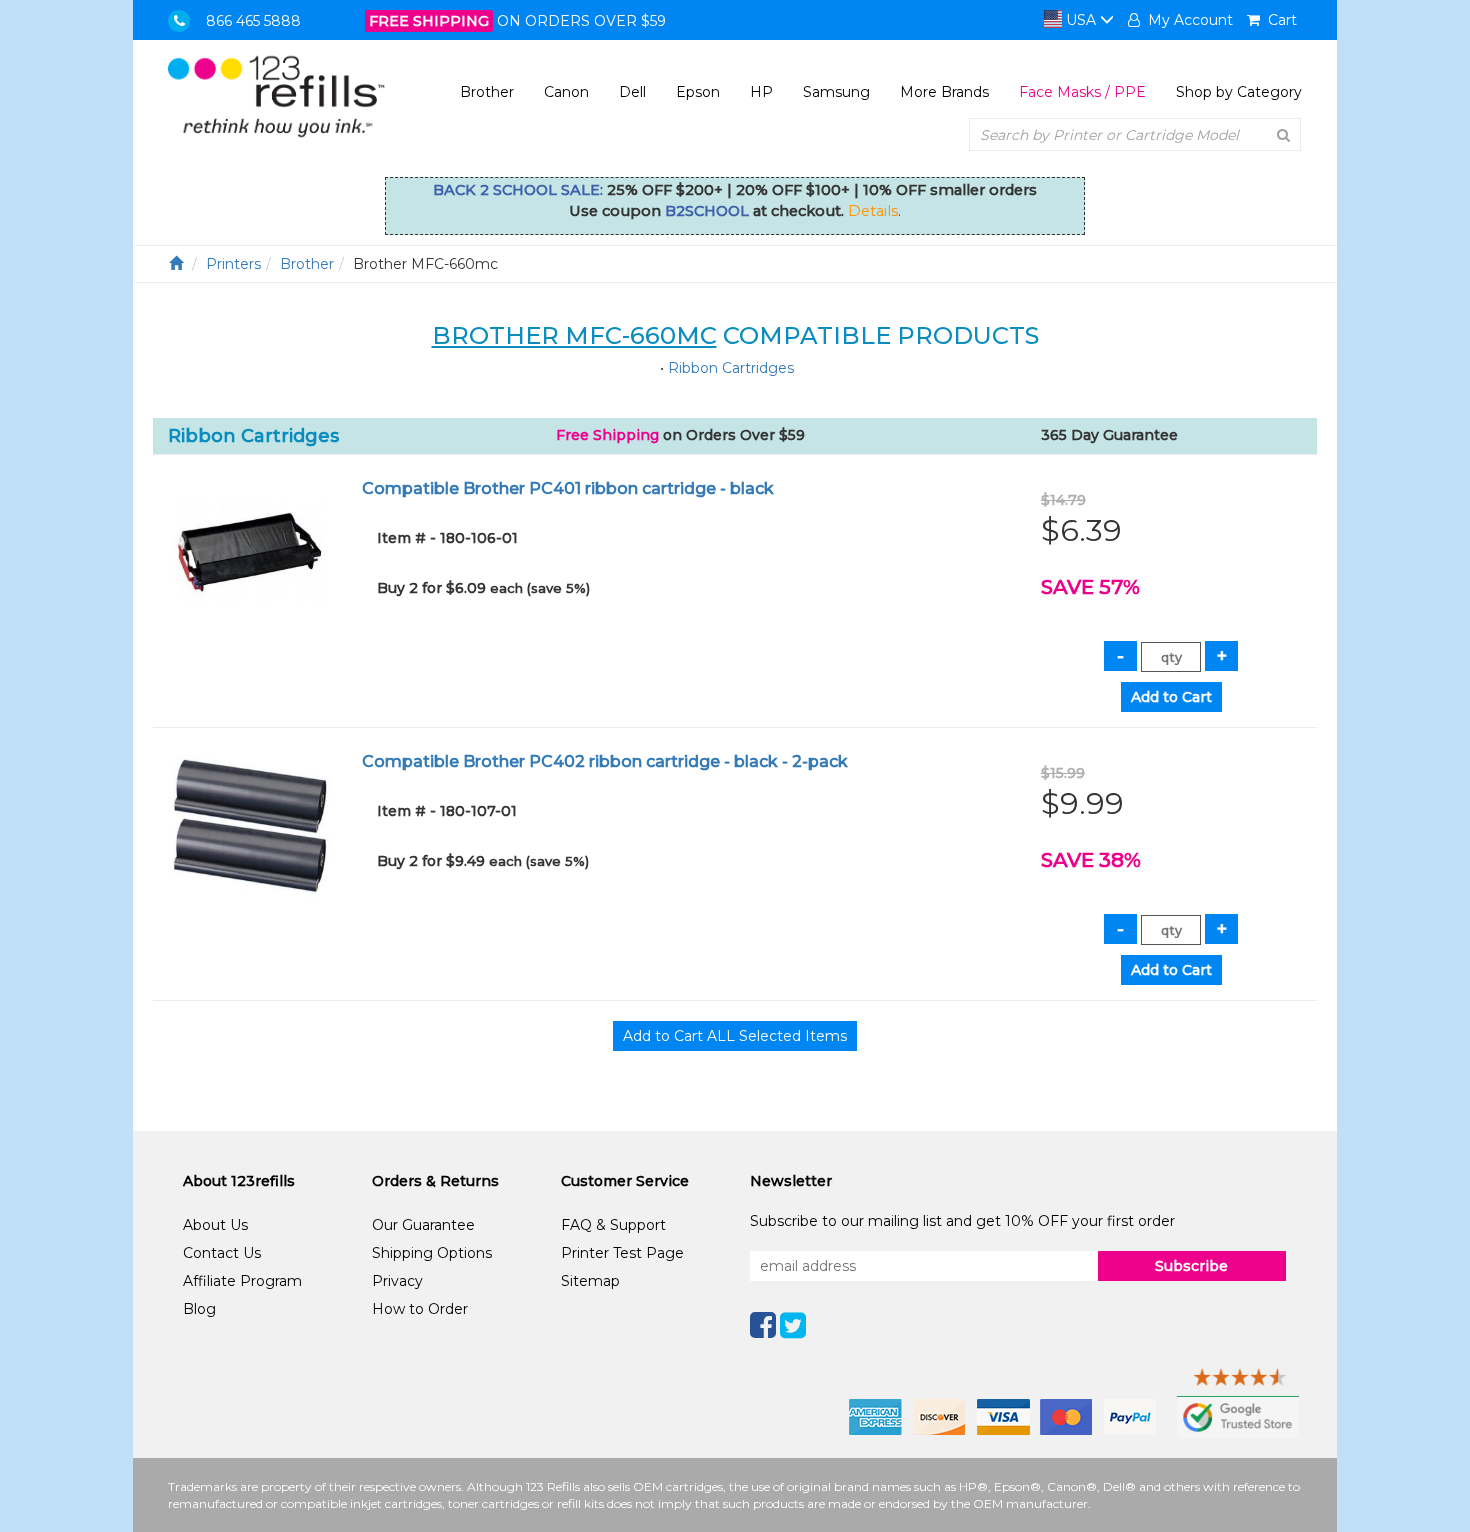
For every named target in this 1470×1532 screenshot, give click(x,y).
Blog (199, 1309)
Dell (632, 92)
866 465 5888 (253, 21)
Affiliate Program (242, 1281)
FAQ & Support (613, 1225)
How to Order (420, 1309)
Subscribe (1191, 1266)
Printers (233, 264)
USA (1081, 20)
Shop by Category (1239, 92)
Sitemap (590, 1281)
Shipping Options (432, 1253)
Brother (487, 92)
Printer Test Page (622, 1253)
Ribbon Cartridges (731, 368)
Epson (698, 92)
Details (873, 211)
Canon (566, 92)
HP (761, 92)
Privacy (397, 1281)
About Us (215, 1225)
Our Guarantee (423, 1225)
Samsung (836, 92)
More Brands (944, 92)
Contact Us (222, 1253)
